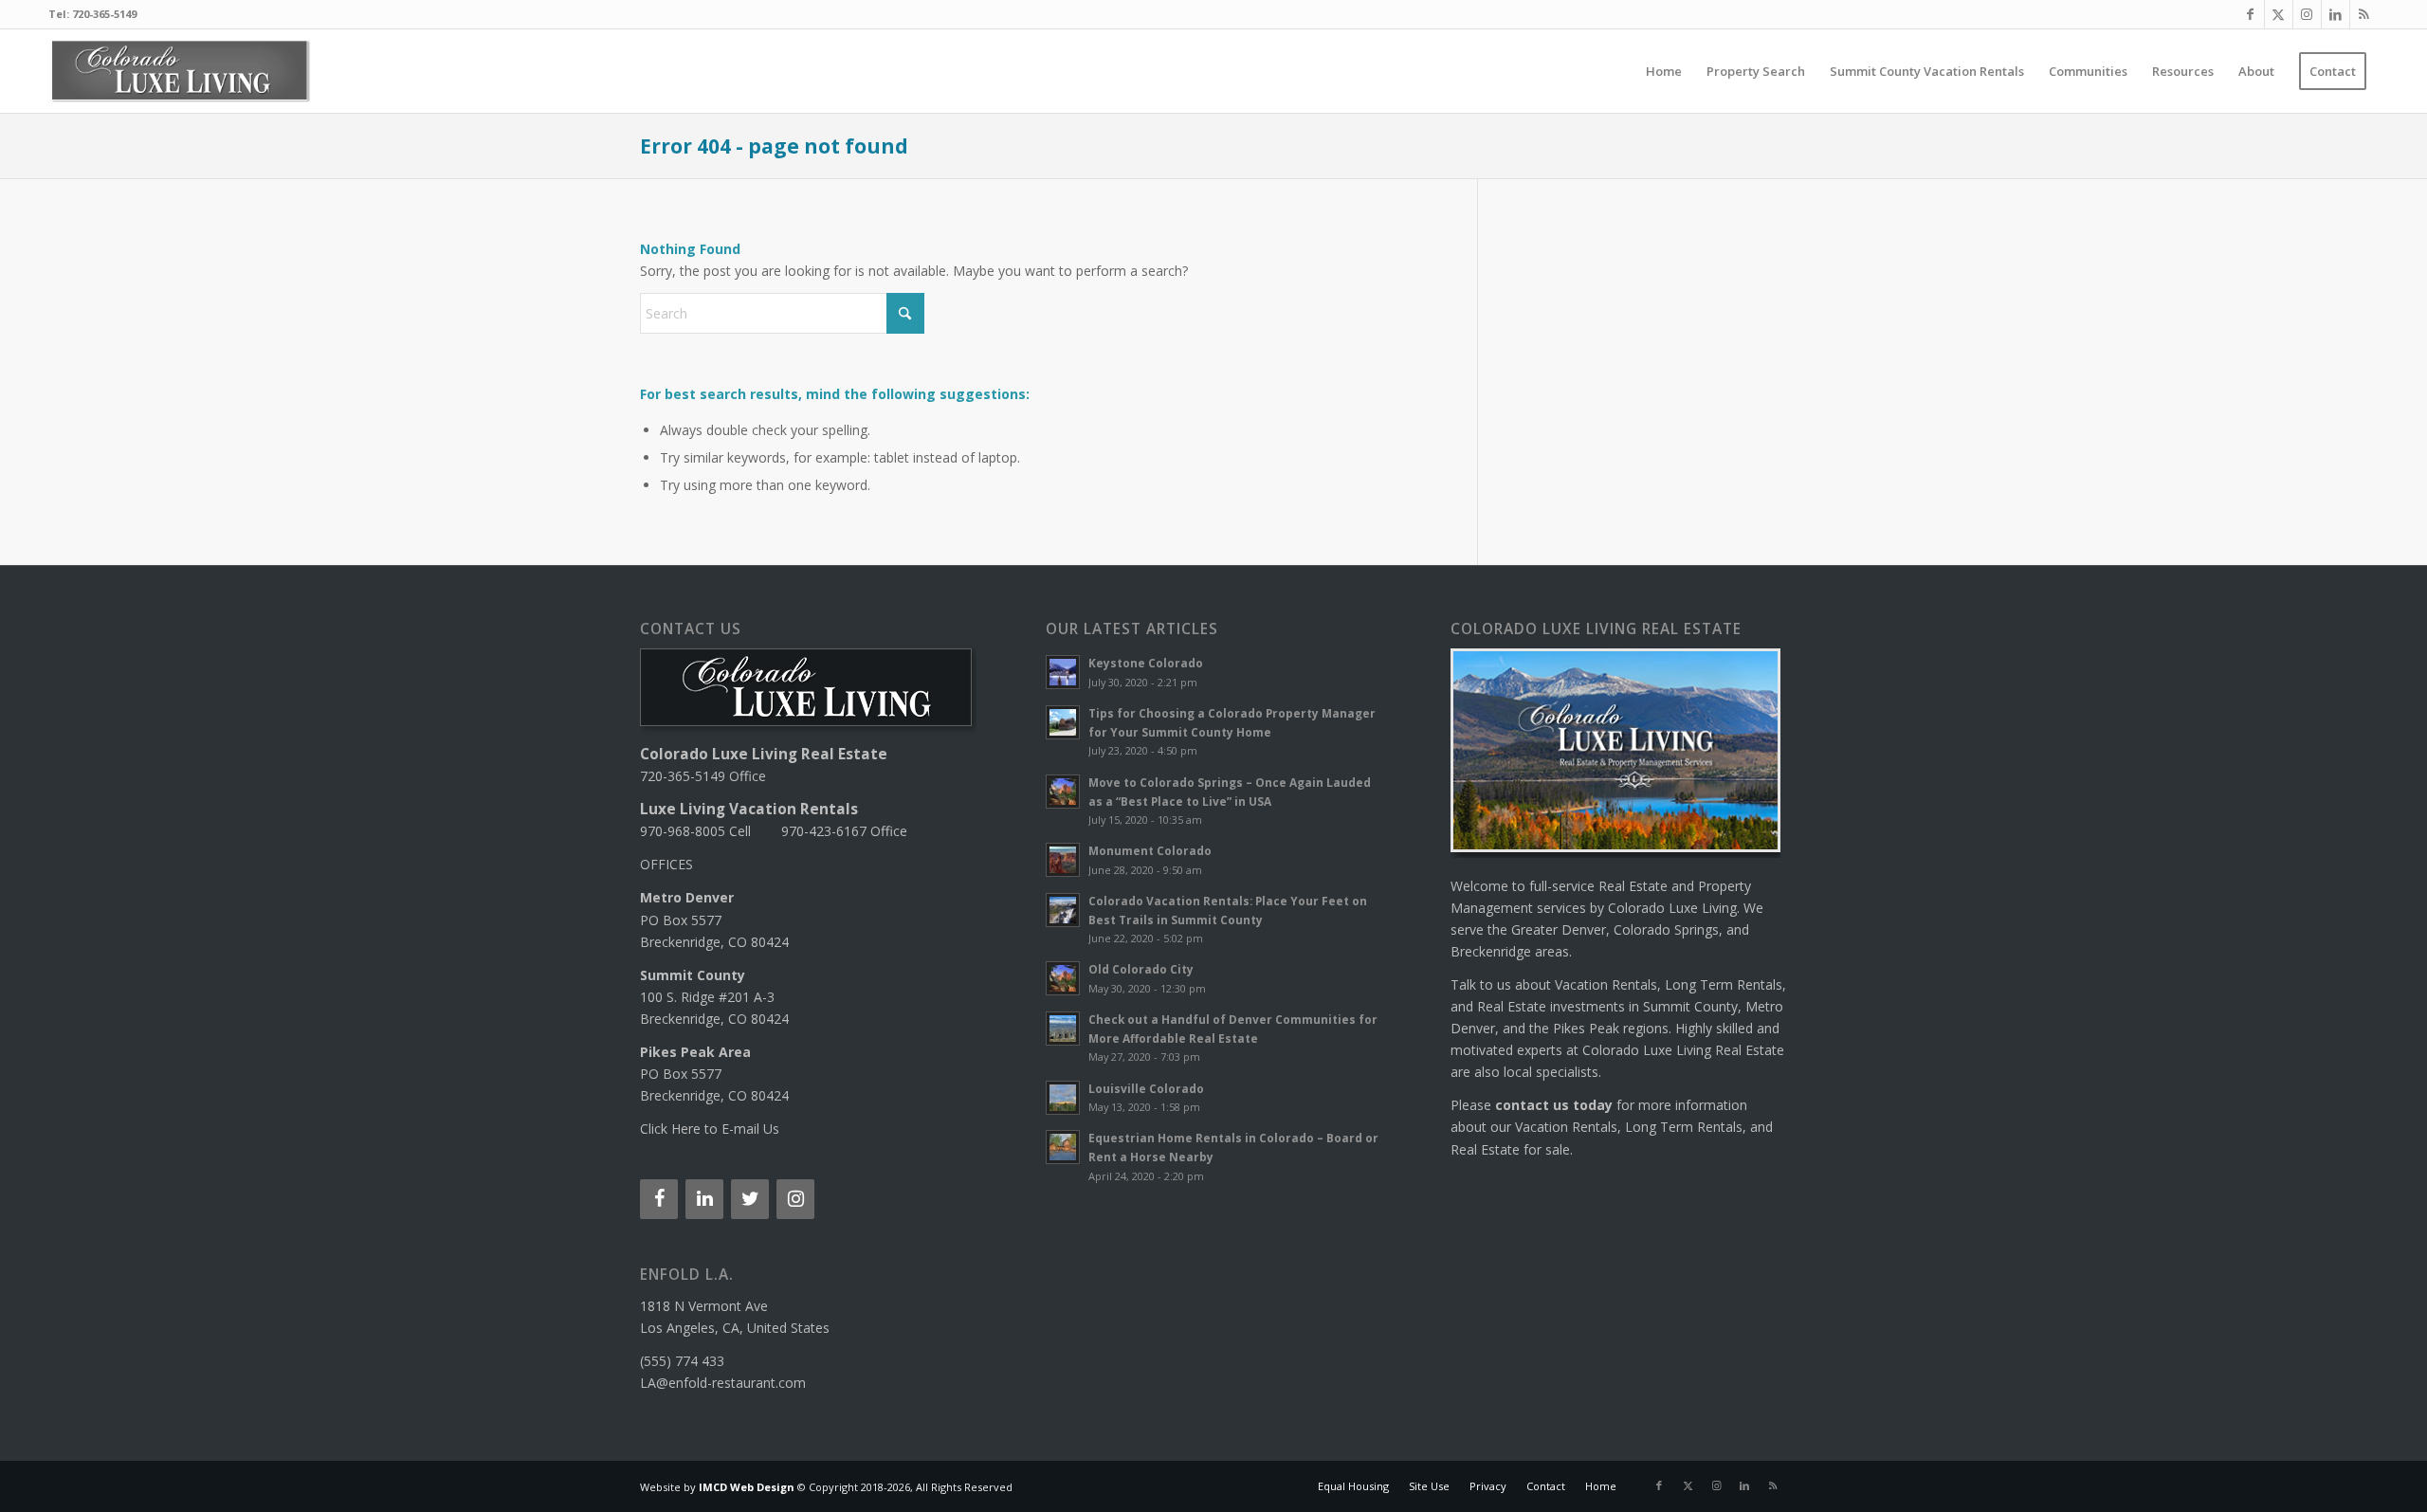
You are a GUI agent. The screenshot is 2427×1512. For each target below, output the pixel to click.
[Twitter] (750, 1199)
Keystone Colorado (1146, 663)
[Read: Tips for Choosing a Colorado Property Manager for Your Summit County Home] (1063, 722)
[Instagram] (795, 1199)
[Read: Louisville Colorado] (1063, 1098)
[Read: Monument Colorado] (1063, 860)
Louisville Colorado (1146, 1088)
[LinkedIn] (704, 1199)
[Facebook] (659, 1199)
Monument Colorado (1150, 850)
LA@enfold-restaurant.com (723, 1383)
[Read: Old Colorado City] (1063, 978)
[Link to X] (2279, 14)
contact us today (1554, 1105)
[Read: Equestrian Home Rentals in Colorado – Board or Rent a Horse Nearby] (1063, 1147)
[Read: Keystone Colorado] (1063, 672)
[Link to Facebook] (2250, 14)
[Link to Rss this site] (2364, 14)
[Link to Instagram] (2307, 14)
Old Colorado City (1141, 969)
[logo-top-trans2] (180, 71)
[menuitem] (1664, 71)
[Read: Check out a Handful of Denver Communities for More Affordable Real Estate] (1063, 1029)
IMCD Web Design (747, 1487)
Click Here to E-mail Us (710, 1129)
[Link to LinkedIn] (2336, 14)
